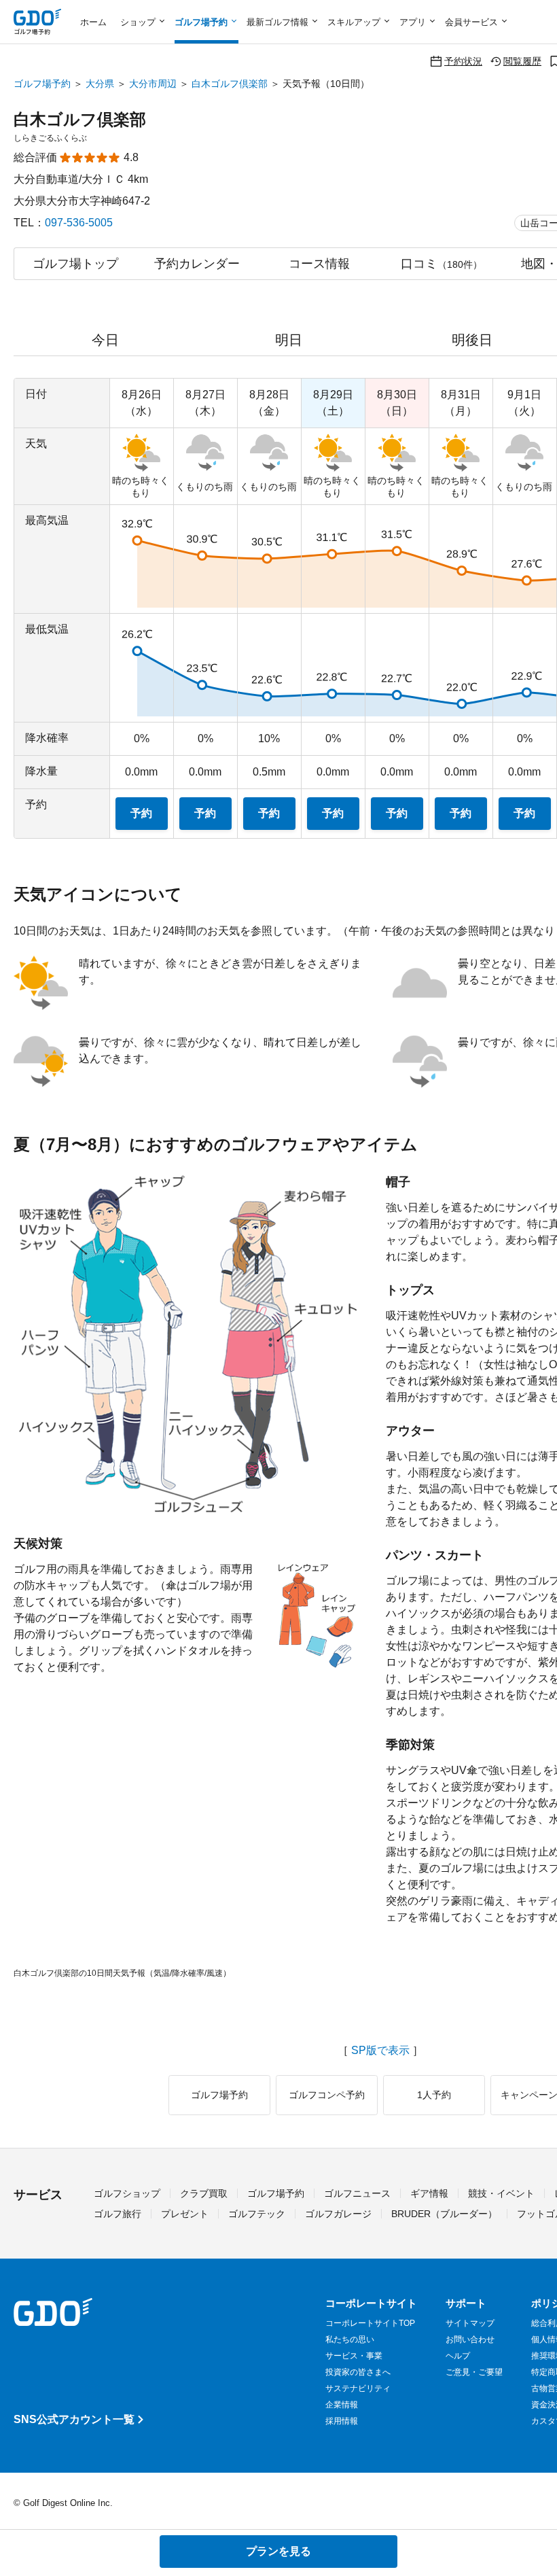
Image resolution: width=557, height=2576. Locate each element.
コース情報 (319, 264)
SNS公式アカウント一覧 (74, 2419)
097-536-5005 (79, 223)
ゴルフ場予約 (42, 84)
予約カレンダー (197, 264)
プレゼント (185, 2214)
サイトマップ (470, 2323)
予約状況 (463, 61)
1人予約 (434, 2095)
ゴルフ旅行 (118, 2214)
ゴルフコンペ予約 (327, 2095)
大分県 (100, 84)
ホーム (93, 22)
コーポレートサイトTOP (370, 2323)
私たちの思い (350, 2339)
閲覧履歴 (522, 61)
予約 (141, 813)
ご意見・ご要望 (474, 2372)
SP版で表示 (380, 2051)
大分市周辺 (153, 84)
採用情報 (342, 2421)
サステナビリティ (358, 2388)
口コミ (442, 264)
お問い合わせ (470, 2339)
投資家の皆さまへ (358, 2372)
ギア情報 (429, 2193)
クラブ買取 (204, 2193)
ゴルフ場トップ (75, 264)
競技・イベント (501, 2193)
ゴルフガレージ (338, 2214)
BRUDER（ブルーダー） (444, 2214)
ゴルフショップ (127, 2193)
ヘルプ (458, 2356)
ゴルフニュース (357, 2193)
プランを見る (278, 2551)
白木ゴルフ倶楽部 (230, 84)
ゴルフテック (257, 2214)
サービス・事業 (354, 2356)
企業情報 (342, 2405)
